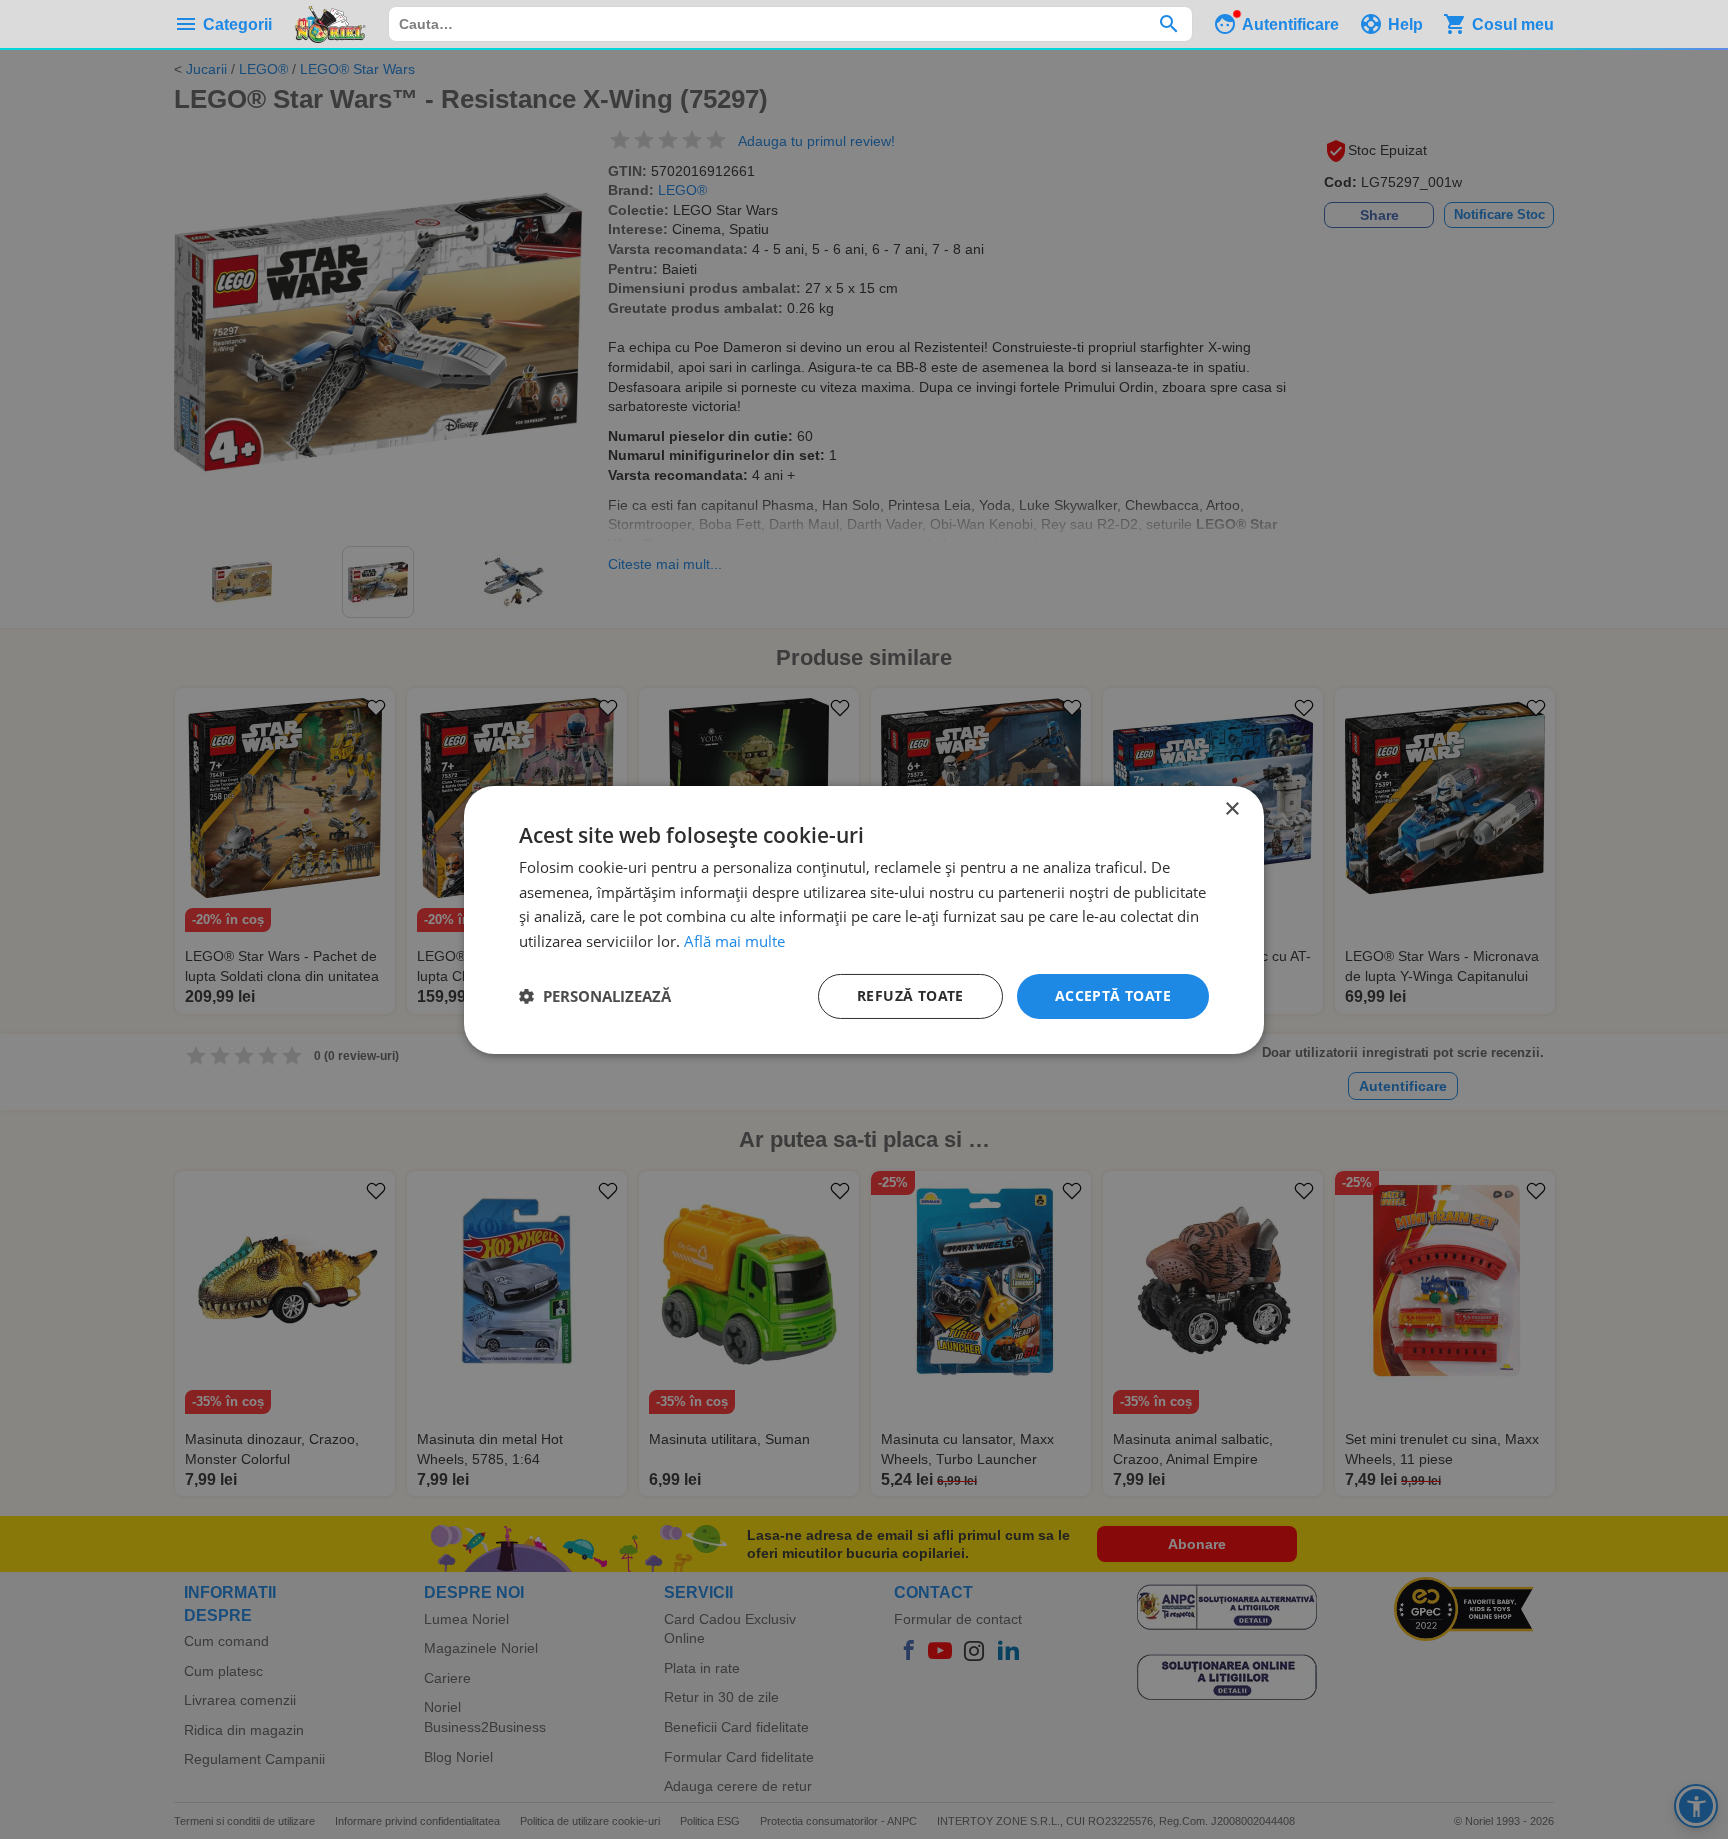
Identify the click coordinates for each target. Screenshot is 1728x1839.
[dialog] (864, 919)
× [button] (1231, 808)
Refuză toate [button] (910, 995)
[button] (595, 996)
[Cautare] (1168, 24)
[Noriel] (330, 24)
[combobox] (790, 24)
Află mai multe (734, 941)
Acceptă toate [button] (1113, 995)
